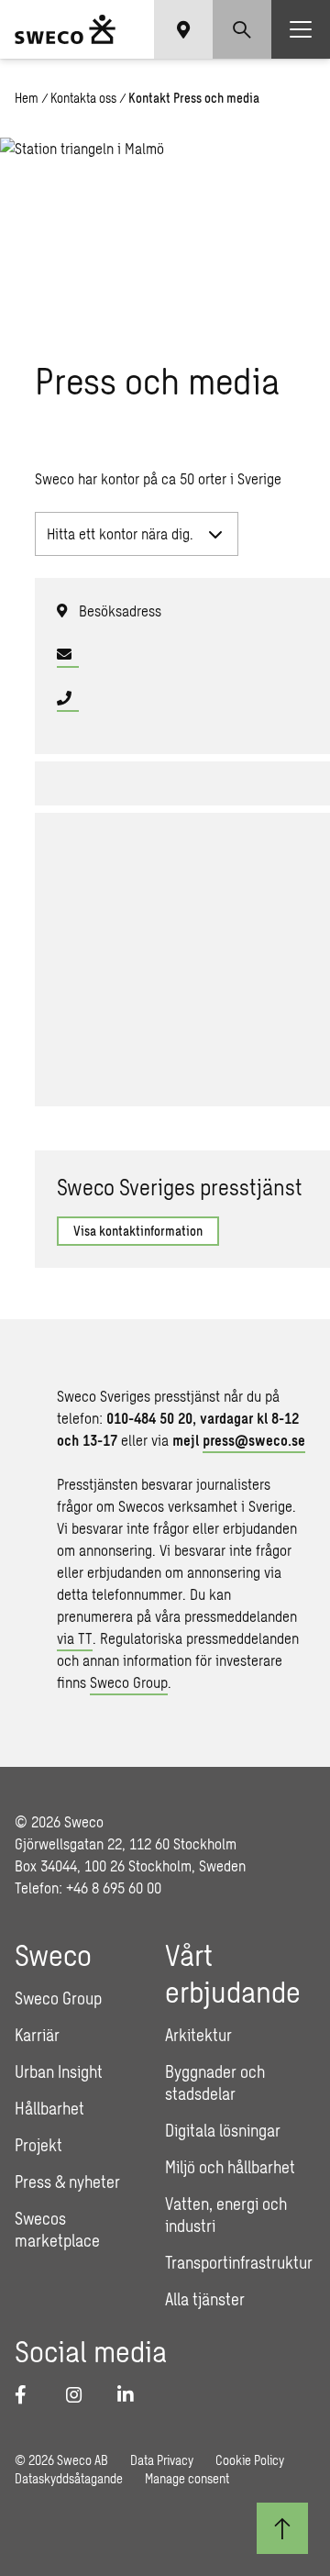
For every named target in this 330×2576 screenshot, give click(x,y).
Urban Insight (59, 2071)
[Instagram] (81, 2394)
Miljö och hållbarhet (230, 2167)
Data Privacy (162, 2460)
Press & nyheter (67, 2182)
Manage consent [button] (187, 2478)
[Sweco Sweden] (65, 29)
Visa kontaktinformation (138, 1231)
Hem (27, 98)
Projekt (38, 2145)
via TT (75, 1638)
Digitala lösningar (223, 2130)
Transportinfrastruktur (239, 2262)
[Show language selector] (183, 29)
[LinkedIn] (132, 2394)
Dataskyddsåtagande (69, 2478)
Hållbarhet (49, 2108)
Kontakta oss (83, 98)
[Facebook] (29, 2394)
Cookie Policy (250, 2460)
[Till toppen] (282, 2528)
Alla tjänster (205, 2299)
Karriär (37, 2035)
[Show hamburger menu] (301, 29)
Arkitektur (198, 2035)
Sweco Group (129, 1682)
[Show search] (242, 29)
